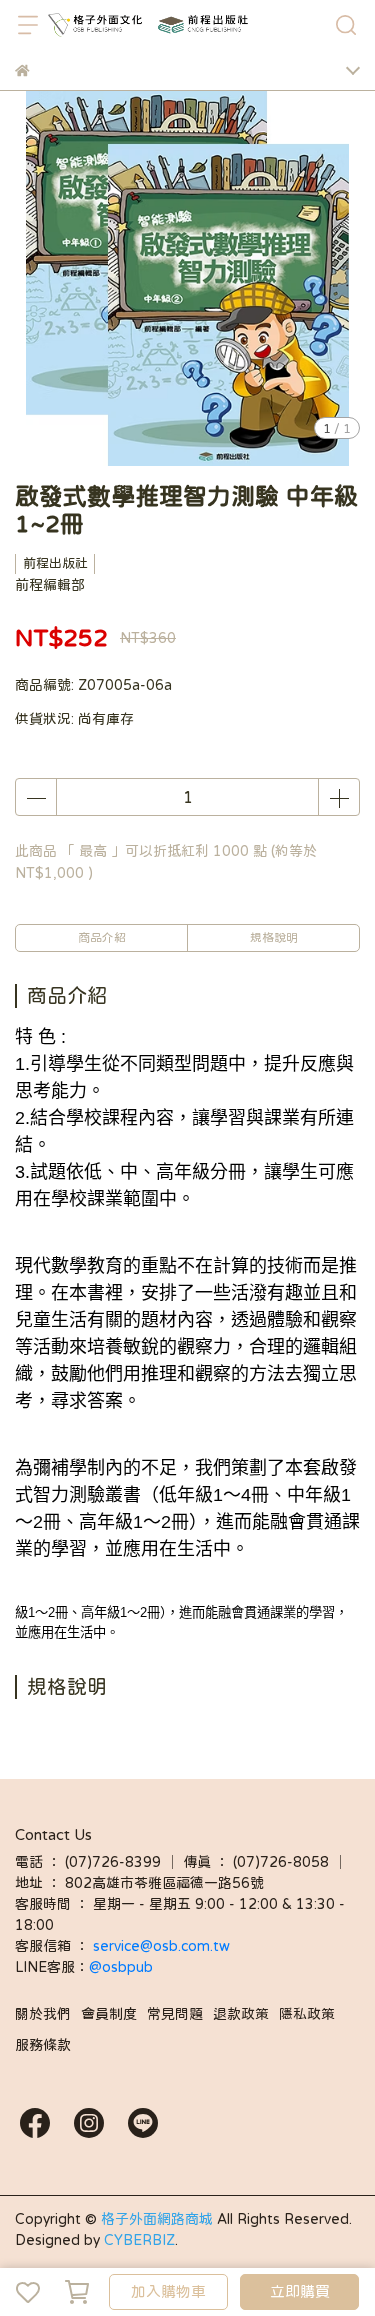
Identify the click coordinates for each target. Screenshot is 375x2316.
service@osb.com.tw (163, 1946)
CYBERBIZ (139, 2240)
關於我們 (43, 2014)
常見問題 (175, 2014)
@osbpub (121, 1967)
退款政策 (241, 2014)
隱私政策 (307, 2014)
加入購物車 (168, 2291)
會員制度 (109, 2014)
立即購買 (300, 2291)
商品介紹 (102, 937)
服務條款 (43, 2045)
